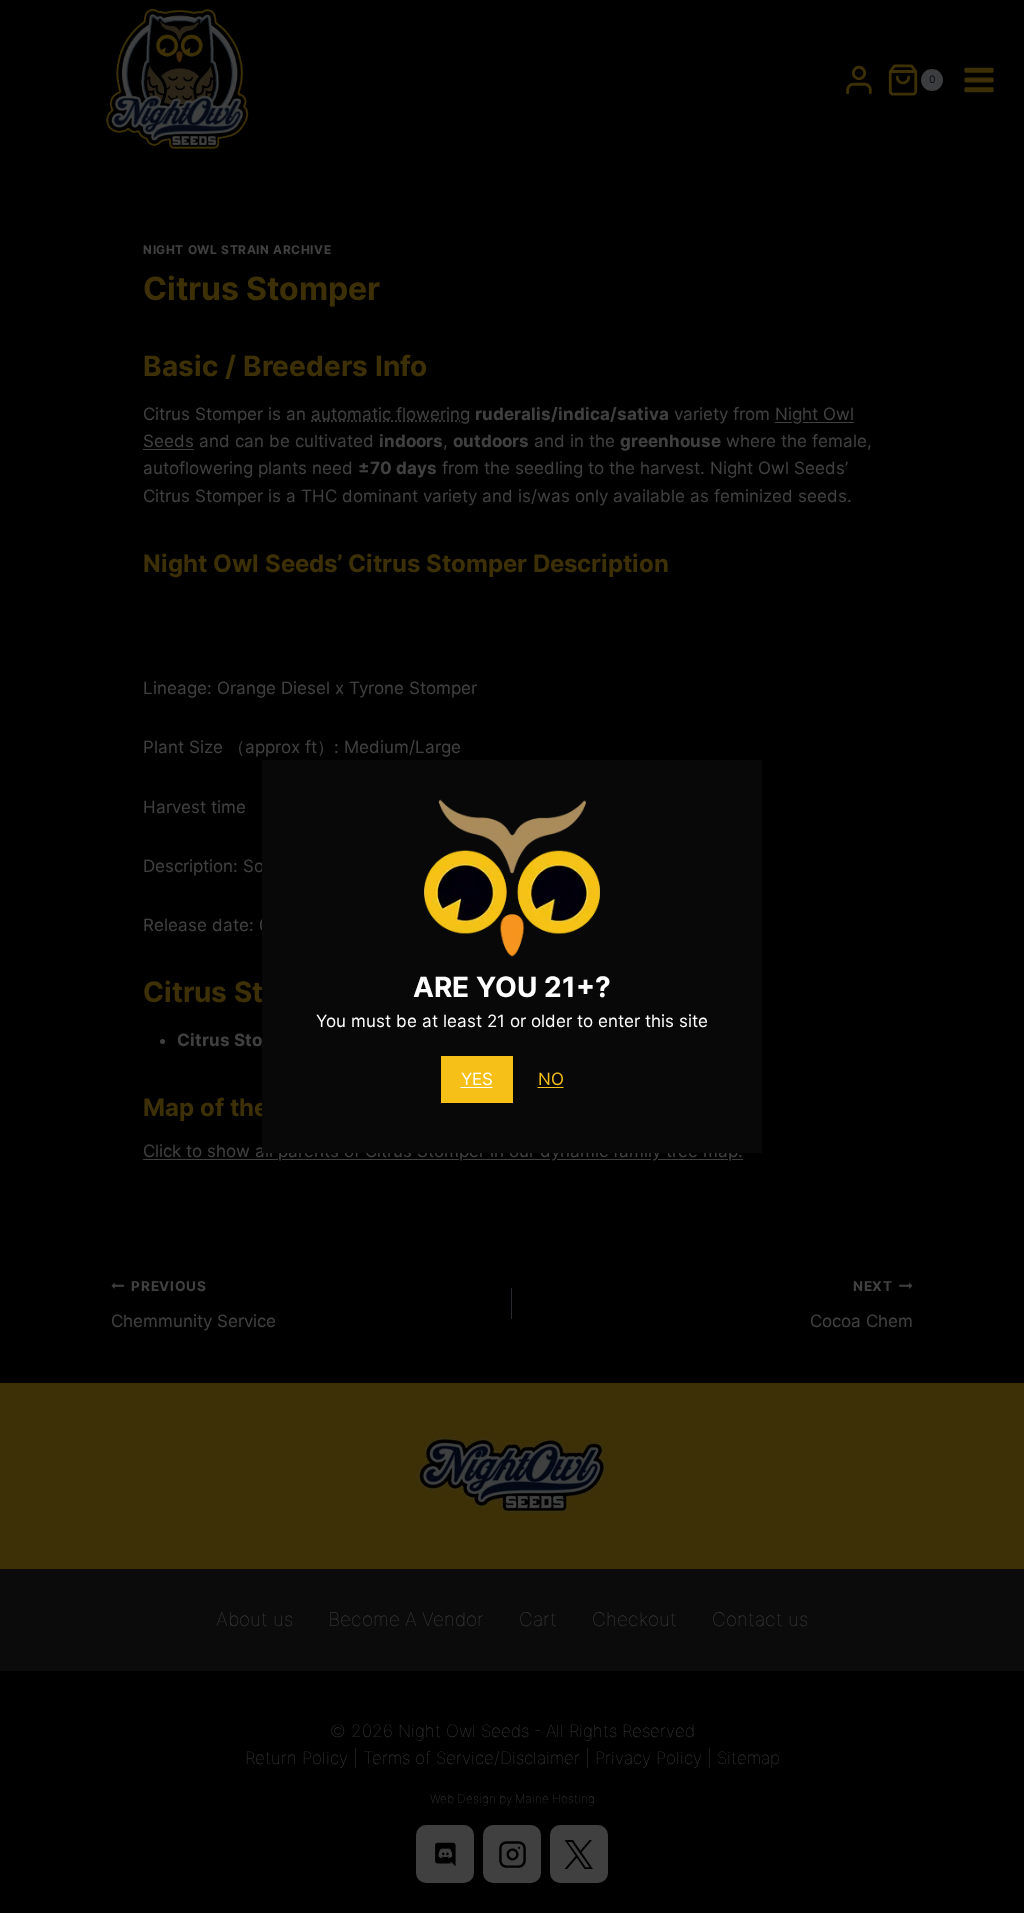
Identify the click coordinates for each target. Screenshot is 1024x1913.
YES (477, 1079)
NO (551, 1079)
